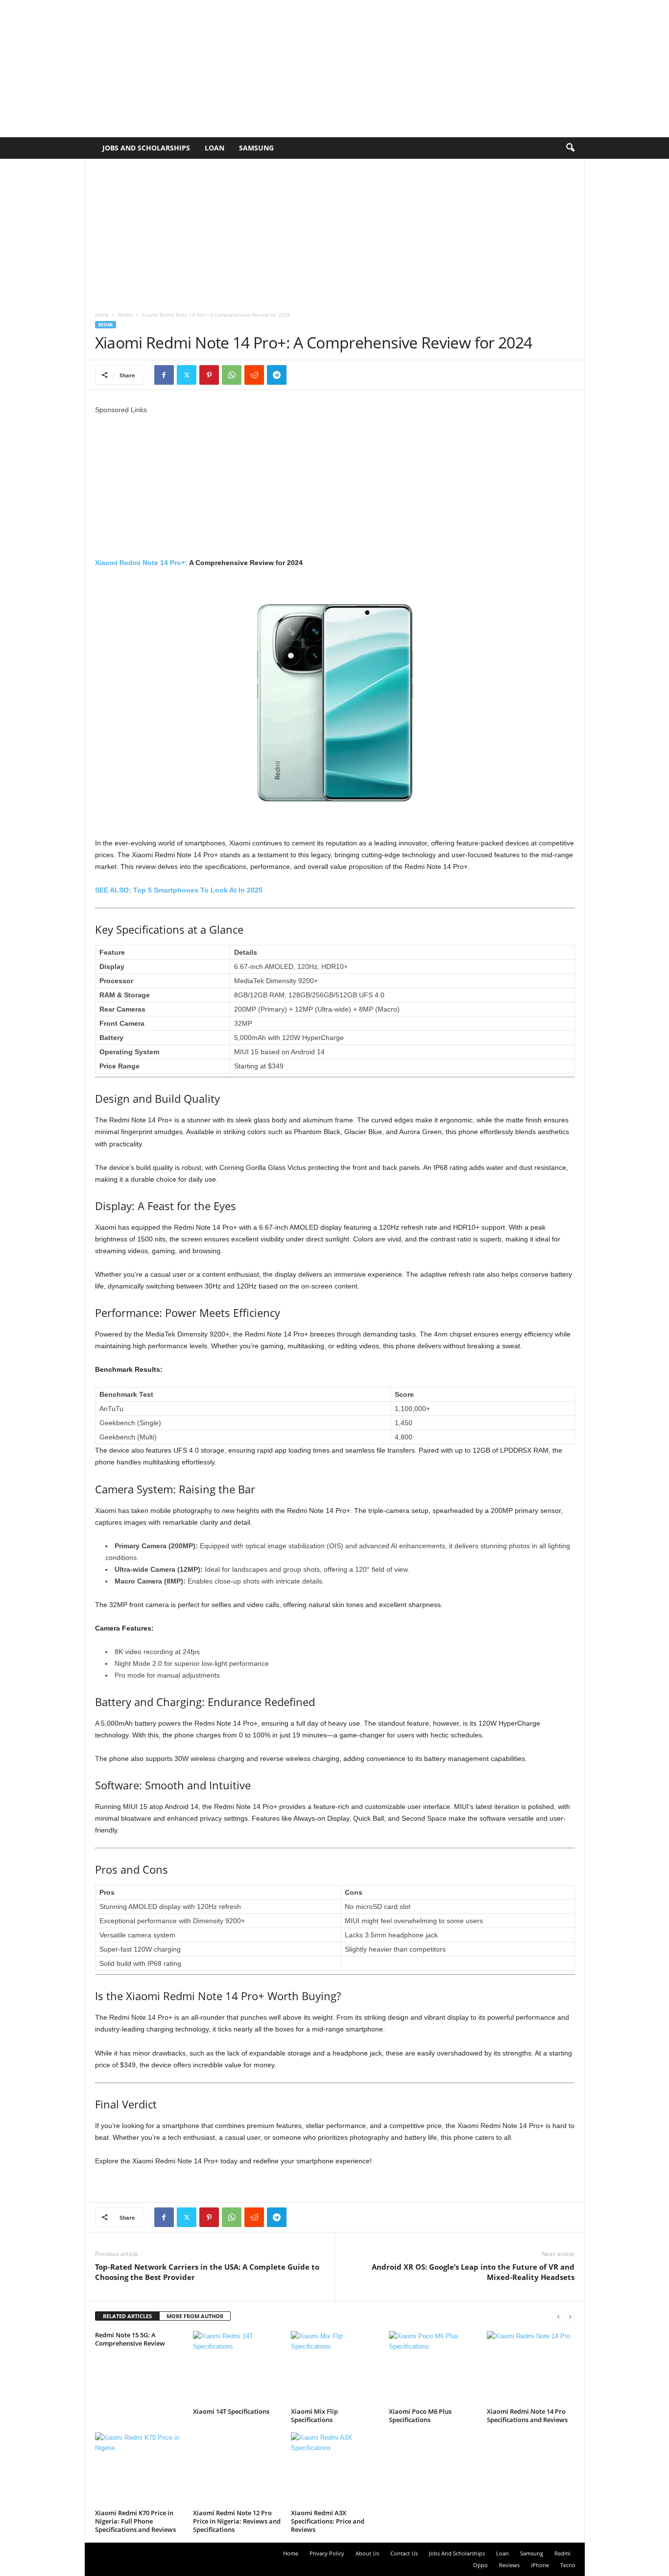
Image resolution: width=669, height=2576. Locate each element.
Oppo (480, 2565)
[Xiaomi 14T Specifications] (237, 2368)
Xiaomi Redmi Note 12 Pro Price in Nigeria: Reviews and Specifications (237, 2521)
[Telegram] (277, 375)
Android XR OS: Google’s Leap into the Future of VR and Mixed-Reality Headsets (473, 2272)
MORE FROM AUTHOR (195, 2316)
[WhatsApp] (232, 375)
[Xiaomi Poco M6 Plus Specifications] (433, 2368)
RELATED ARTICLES (127, 2316)
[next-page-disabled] (570, 2316)
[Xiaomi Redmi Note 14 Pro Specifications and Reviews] (531, 2368)
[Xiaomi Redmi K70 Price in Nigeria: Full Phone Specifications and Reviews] (139, 2469)
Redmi (125, 315)
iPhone (540, 2565)
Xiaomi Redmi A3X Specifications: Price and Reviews (328, 2521)
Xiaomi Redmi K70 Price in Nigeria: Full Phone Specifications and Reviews (135, 2521)
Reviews (509, 2565)
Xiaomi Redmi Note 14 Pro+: (141, 563)
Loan (215, 148)
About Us (367, 2553)
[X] (187, 375)
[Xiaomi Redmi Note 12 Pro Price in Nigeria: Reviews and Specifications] (237, 2469)
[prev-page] (558, 2316)
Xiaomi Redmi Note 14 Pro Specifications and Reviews (527, 2415)
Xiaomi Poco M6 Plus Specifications (420, 2415)
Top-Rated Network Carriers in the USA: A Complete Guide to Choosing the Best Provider (207, 2272)
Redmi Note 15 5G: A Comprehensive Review (130, 2339)
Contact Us (404, 2553)
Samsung (256, 148)
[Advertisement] (294, 69)
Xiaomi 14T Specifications (231, 2411)
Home (102, 315)
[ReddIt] (254, 375)
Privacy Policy (327, 2553)
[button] (570, 148)
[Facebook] (164, 375)
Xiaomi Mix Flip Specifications (314, 2415)
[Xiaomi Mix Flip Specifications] (335, 2368)
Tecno (568, 2565)
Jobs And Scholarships (146, 148)
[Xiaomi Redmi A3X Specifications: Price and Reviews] (335, 2469)
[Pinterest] (209, 375)
